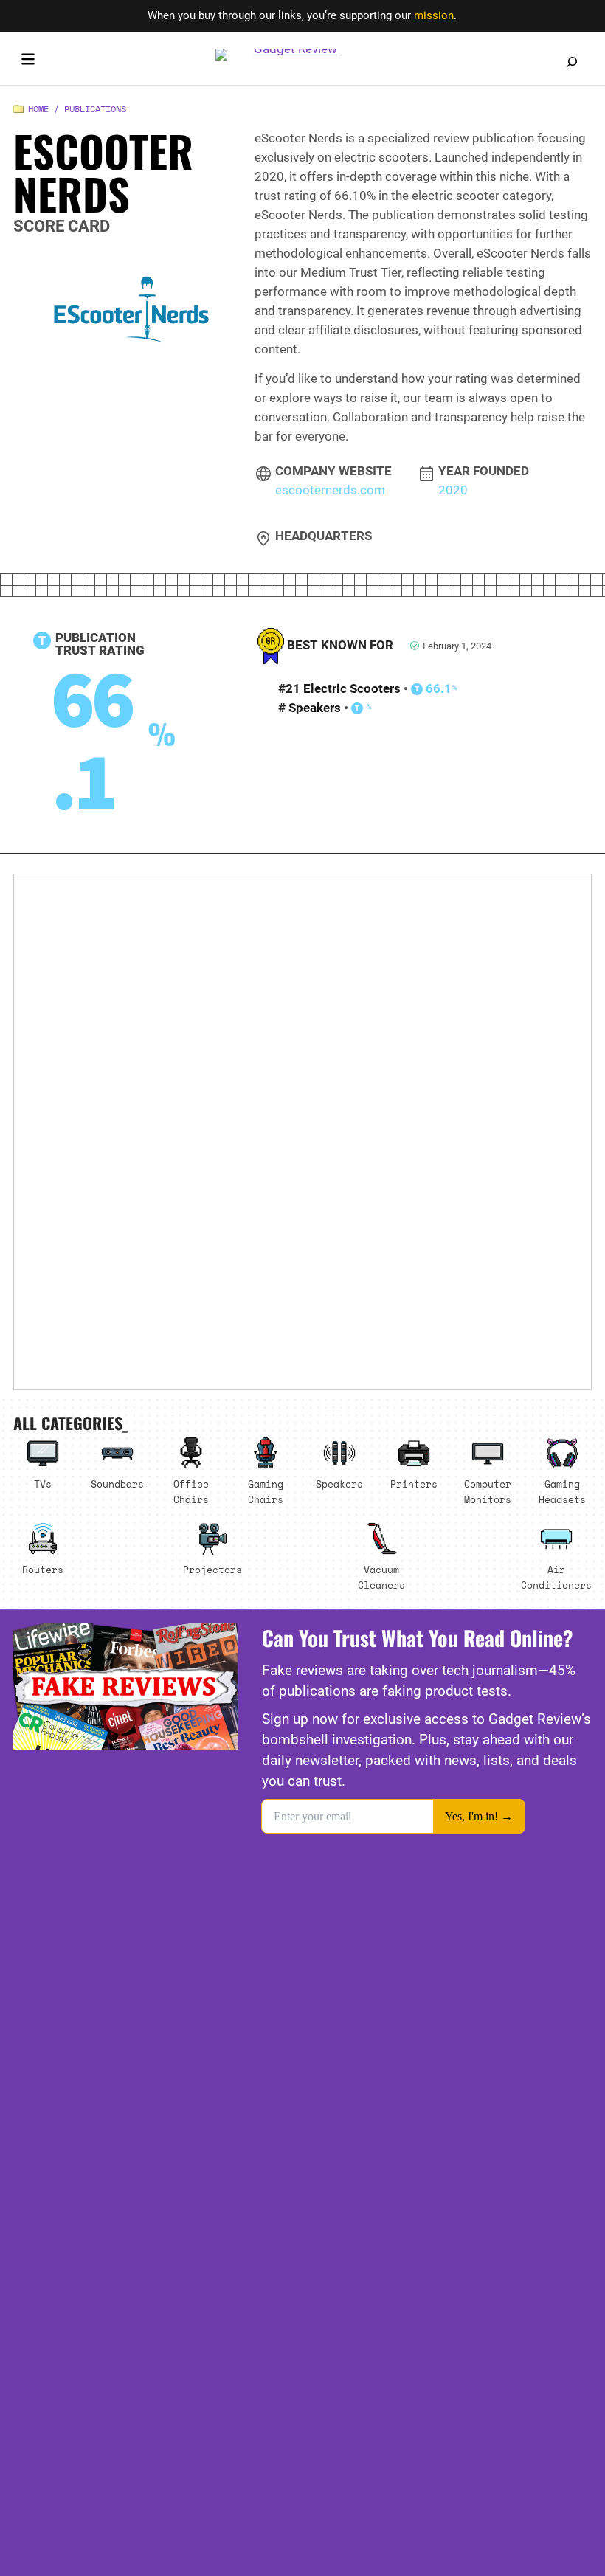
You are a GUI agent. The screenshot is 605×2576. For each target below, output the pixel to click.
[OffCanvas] (28, 62)
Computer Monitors (488, 1492)
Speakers (315, 708)
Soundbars (117, 1484)
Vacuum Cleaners (381, 1577)
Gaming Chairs (266, 1492)
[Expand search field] (572, 62)
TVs (43, 1484)
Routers (43, 1570)
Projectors (212, 1570)
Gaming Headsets (562, 1492)
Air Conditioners (556, 1577)
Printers (414, 1484)
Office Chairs (191, 1492)
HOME (38, 109)
